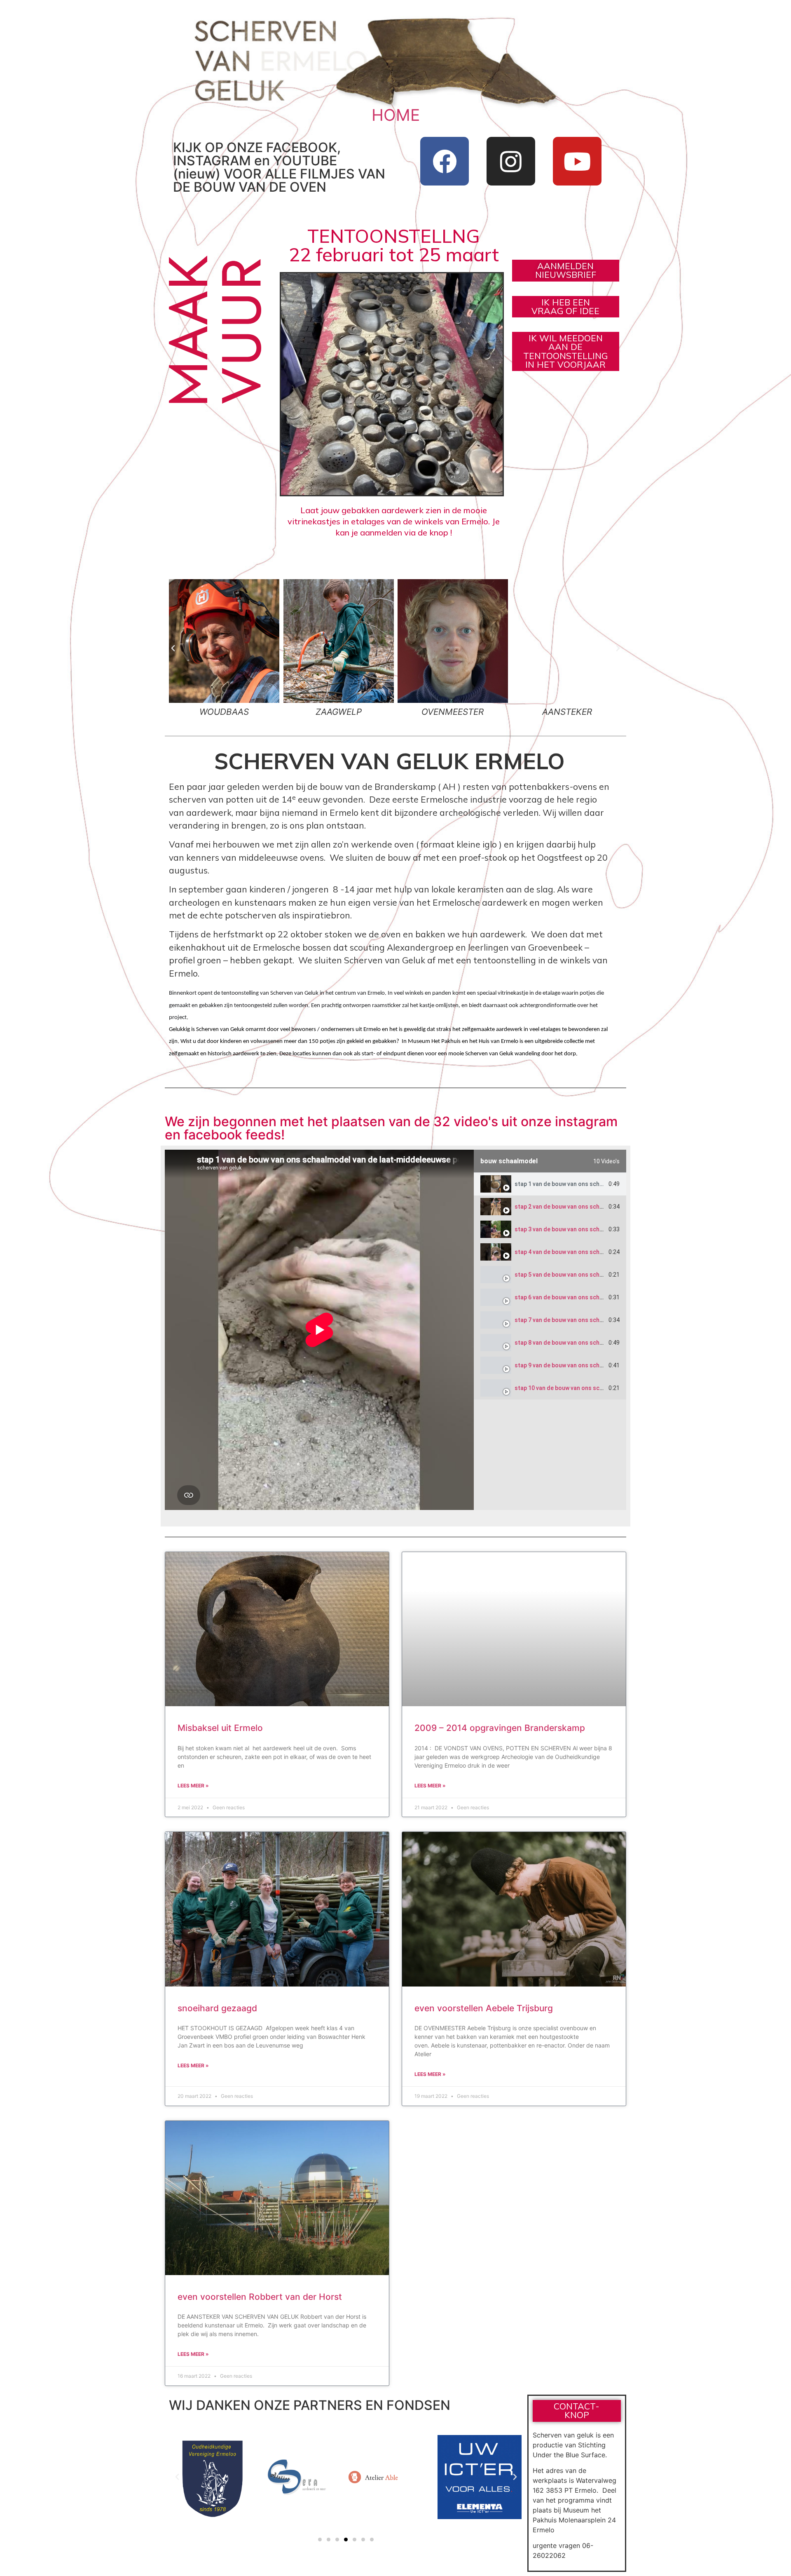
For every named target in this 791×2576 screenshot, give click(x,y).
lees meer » (193, 1786)
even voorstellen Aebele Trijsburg (484, 2008)
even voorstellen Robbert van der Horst (260, 2297)
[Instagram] (511, 161)
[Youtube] (577, 161)
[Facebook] (445, 161)
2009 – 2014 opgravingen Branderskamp (500, 1728)
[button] (173, 648)
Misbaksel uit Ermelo (220, 1728)
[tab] (550, 1184)
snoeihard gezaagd (217, 2008)
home (396, 115)
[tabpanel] (319, 1330)
